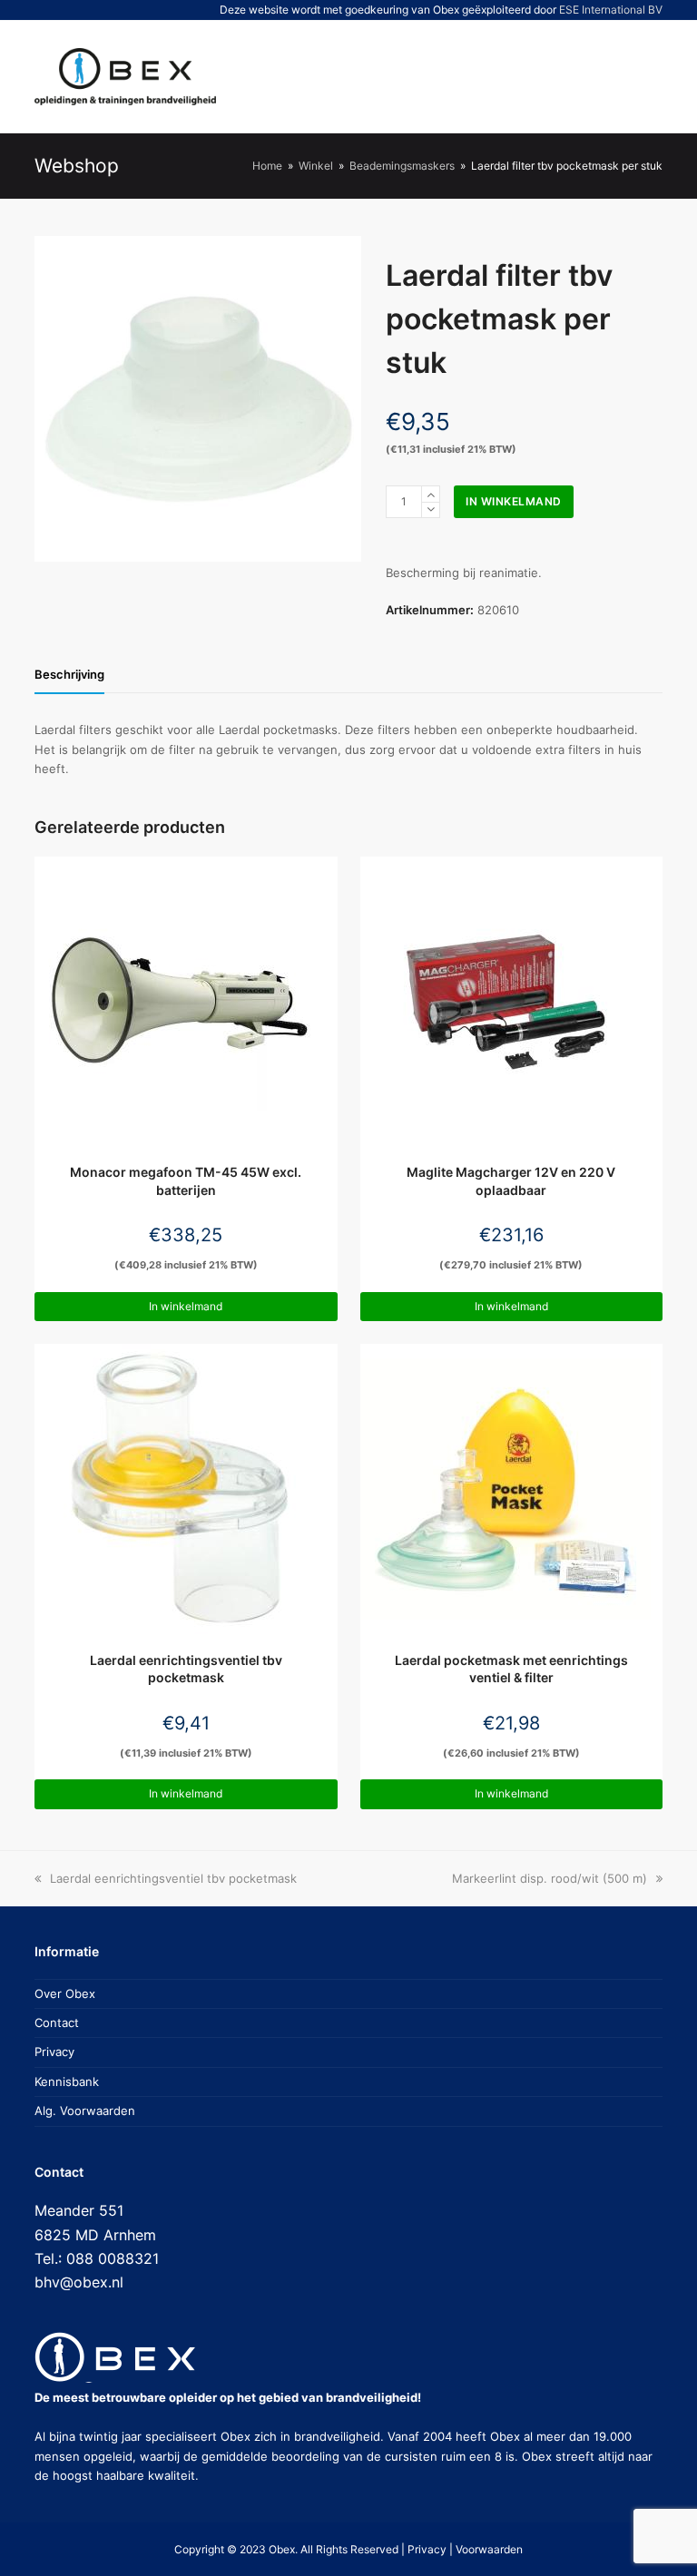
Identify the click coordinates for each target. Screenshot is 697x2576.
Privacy (54, 2052)
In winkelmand (514, 501)
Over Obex (65, 1993)
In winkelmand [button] (186, 1306)
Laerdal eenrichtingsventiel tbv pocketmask (173, 1878)
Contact (57, 2023)
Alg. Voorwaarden (85, 2111)
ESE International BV (611, 10)
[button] (581, 76)
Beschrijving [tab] (69, 674)
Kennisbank (67, 2081)
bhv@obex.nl (79, 2282)
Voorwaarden (489, 2549)
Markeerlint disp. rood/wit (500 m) (550, 1878)
